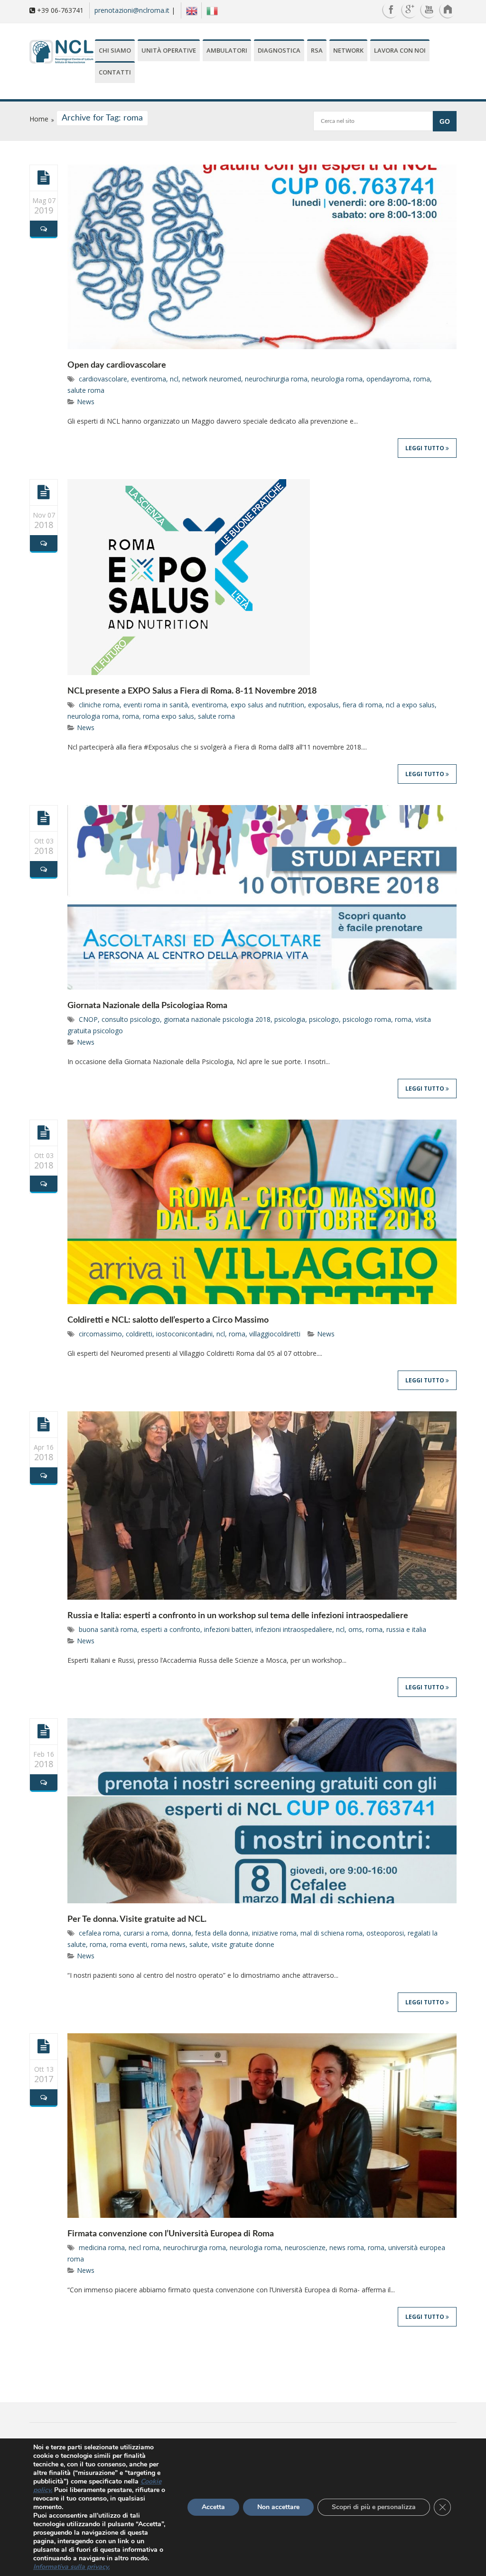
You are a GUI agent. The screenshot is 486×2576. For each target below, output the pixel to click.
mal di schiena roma (332, 1933)
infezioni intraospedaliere (294, 1629)
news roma (347, 2247)
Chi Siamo (115, 50)
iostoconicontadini (184, 1334)
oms (355, 1629)
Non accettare (278, 2507)
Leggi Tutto (425, 448)
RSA (317, 50)
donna (182, 1933)
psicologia (290, 1019)
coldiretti (139, 1334)
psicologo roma (367, 1019)
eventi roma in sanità (156, 705)
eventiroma (149, 379)
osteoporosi (385, 1933)
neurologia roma (337, 379)
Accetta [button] (213, 2507)
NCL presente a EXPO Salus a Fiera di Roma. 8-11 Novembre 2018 (192, 691)
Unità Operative (169, 50)
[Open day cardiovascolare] (44, 177)
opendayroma (388, 379)
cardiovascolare (103, 379)
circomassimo (100, 1334)
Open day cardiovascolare (117, 365)
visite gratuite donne (243, 1944)
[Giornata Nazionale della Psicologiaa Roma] (44, 818)
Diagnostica (279, 50)
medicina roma (102, 2247)
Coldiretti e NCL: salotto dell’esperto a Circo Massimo (168, 1320)
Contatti (115, 72)
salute (199, 1944)
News (86, 402)
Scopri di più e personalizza (374, 2507)
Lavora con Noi (400, 50)
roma (422, 379)
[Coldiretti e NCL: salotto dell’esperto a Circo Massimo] (44, 1132)
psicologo (324, 1019)
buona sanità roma (108, 1629)
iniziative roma (274, 1933)
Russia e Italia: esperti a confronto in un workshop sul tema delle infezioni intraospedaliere (238, 1616)
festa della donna (222, 1933)
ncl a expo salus (410, 705)
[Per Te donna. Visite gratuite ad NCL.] (44, 1731)
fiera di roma (362, 705)
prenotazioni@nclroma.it (132, 10)
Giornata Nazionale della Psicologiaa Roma (147, 1006)
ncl (174, 379)
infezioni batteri (228, 1629)
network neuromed (212, 379)
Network (348, 50)
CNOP (88, 1019)
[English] (189, 10)
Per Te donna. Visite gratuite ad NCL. (137, 1919)
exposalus (323, 705)
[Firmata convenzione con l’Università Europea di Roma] (44, 2046)
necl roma (144, 2247)
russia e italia (406, 1629)
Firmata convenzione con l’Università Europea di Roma (171, 2234)
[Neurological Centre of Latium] (61, 53)
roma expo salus (168, 716)
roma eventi (129, 1944)
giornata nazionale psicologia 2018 (217, 1019)
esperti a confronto (171, 1629)
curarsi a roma (146, 1933)
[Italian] (210, 10)
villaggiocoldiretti (275, 1334)
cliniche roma (99, 705)
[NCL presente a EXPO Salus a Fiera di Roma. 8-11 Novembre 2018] (44, 492)
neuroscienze (305, 2247)
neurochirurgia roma (276, 379)
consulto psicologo (131, 1019)
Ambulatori (227, 50)
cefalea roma (99, 1933)
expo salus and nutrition (267, 705)
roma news (168, 1944)
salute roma (86, 390)
